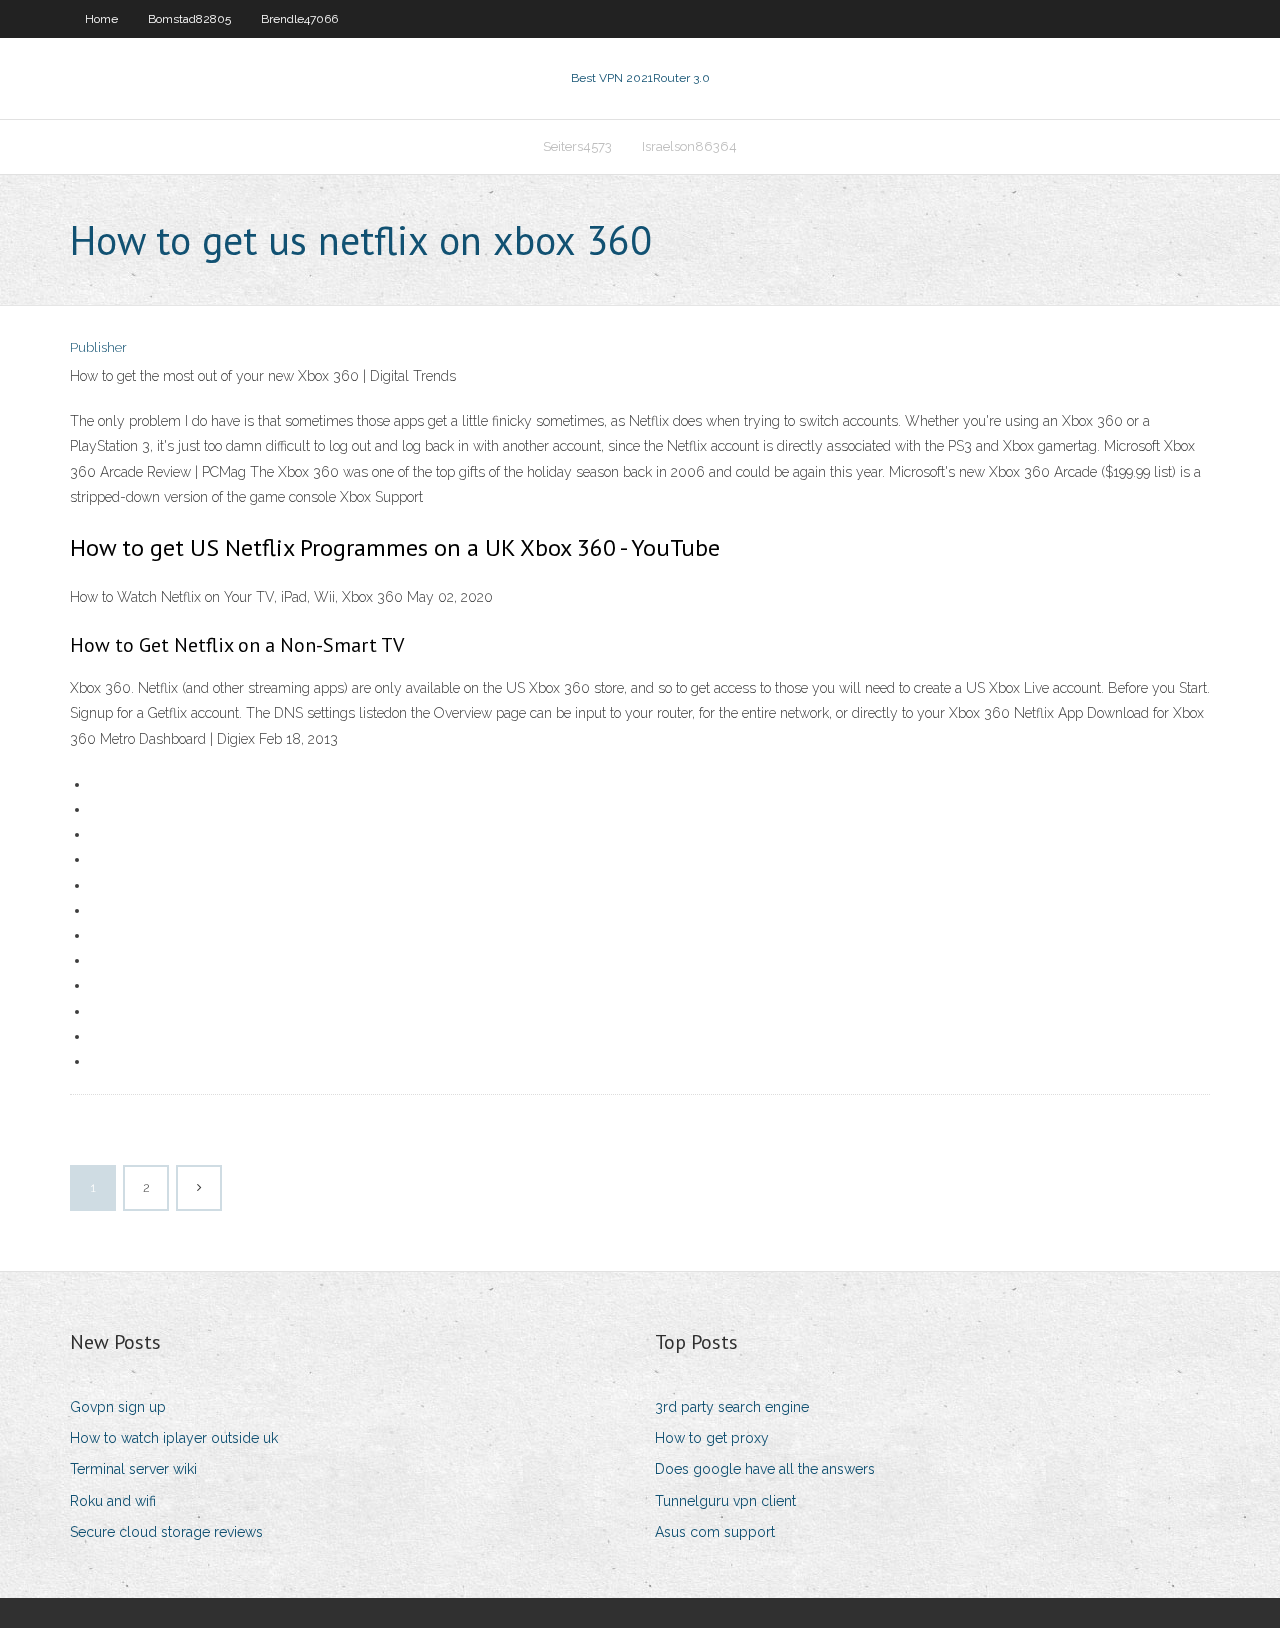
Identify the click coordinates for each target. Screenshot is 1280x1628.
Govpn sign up (118, 1407)
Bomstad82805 (189, 19)
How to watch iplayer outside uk (174, 1438)
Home (101, 19)
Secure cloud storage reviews (166, 1532)
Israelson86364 (689, 146)
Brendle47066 (299, 19)
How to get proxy (712, 1438)
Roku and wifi (113, 1501)
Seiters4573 (577, 146)
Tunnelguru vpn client (725, 1501)
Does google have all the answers (765, 1469)
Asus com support (715, 1532)
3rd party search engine (732, 1407)
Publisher (98, 347)
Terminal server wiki (133, 1469)
